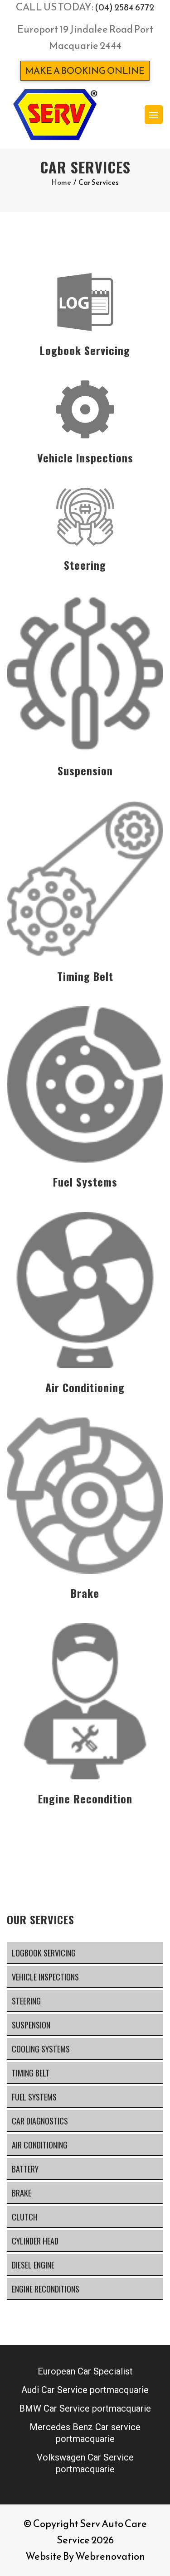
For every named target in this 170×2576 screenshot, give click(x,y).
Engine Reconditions (46, 2289)
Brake (22, 2193)
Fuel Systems (34, 2097)
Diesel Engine (33, 2265)
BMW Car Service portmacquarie (85, 2408)
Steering (26, 2001)
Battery (25, 2169)
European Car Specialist (85, 2371)
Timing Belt (31, 2073)
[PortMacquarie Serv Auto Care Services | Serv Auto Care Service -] (55, 115)
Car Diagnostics (40, 2121)
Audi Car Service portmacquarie (85, 2390)
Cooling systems (41, 2049)
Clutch (25, 2217)
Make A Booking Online (85, 71)
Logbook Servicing (44, 1953)
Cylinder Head (35, 2241)
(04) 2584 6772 (124, 7)
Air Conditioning (40, 2145)
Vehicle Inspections (45, 1977)
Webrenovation (110, 2556)
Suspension (31, 2025)
